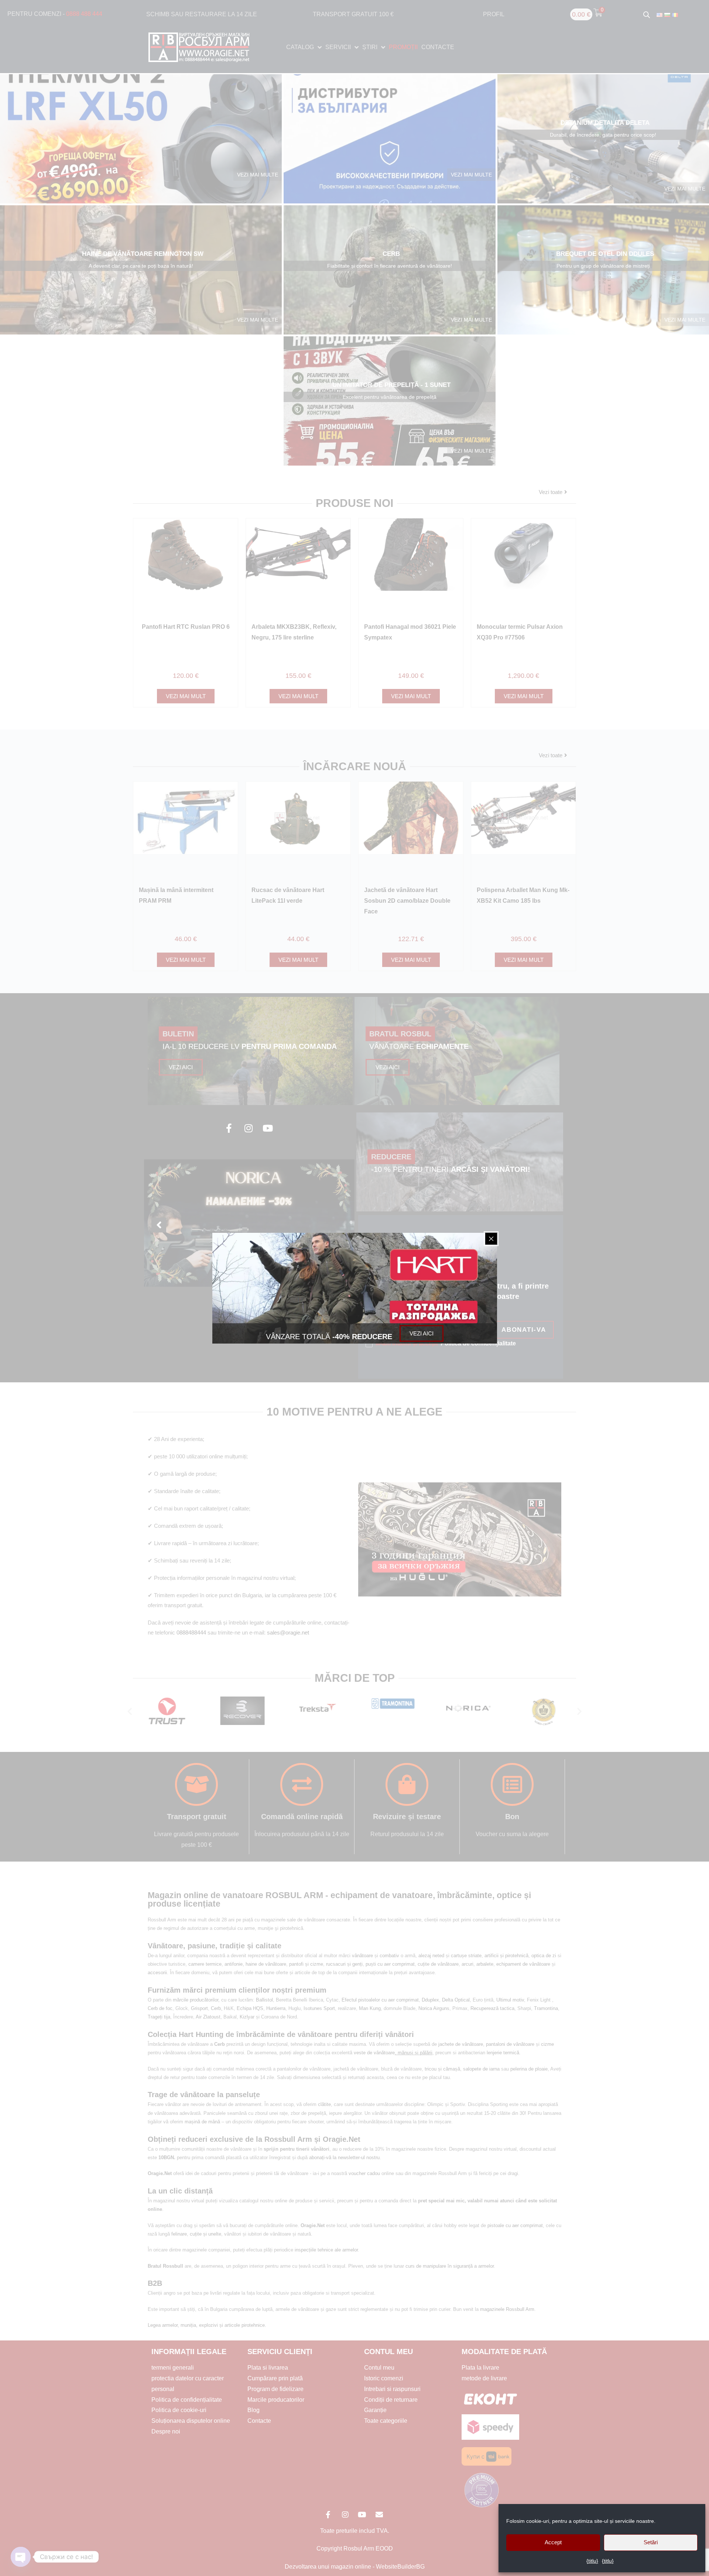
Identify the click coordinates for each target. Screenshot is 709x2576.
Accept (553, 2542)
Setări (651, 2542)
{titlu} (592, 2561)
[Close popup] (491, 1239)
